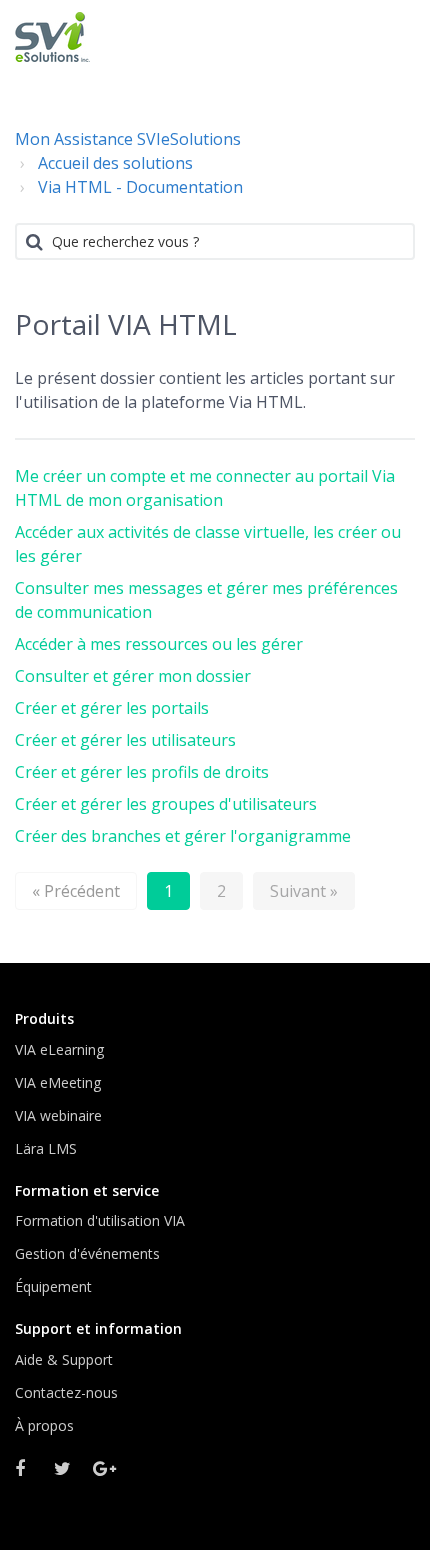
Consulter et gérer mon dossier (133, 676)
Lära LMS (46, 1148)
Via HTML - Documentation (140, 187)
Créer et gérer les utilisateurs (125, 740)
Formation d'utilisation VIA (100, 1220)
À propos (44, 1425)
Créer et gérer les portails (112, 708)
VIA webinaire (58, 1115)
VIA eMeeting (58, 1082)
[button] (392, 35)
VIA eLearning (59, 1049)
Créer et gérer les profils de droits (142, 772)
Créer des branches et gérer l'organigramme (183, 836)
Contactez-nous (66, 1392)
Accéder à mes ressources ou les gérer (159, 644)
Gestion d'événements (87, 1253)
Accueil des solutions (115, 163)
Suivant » (304, 891)
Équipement (53, 1286)
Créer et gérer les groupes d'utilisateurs (166, 804)
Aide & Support (64, 1359)
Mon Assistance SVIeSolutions (128, 139)
